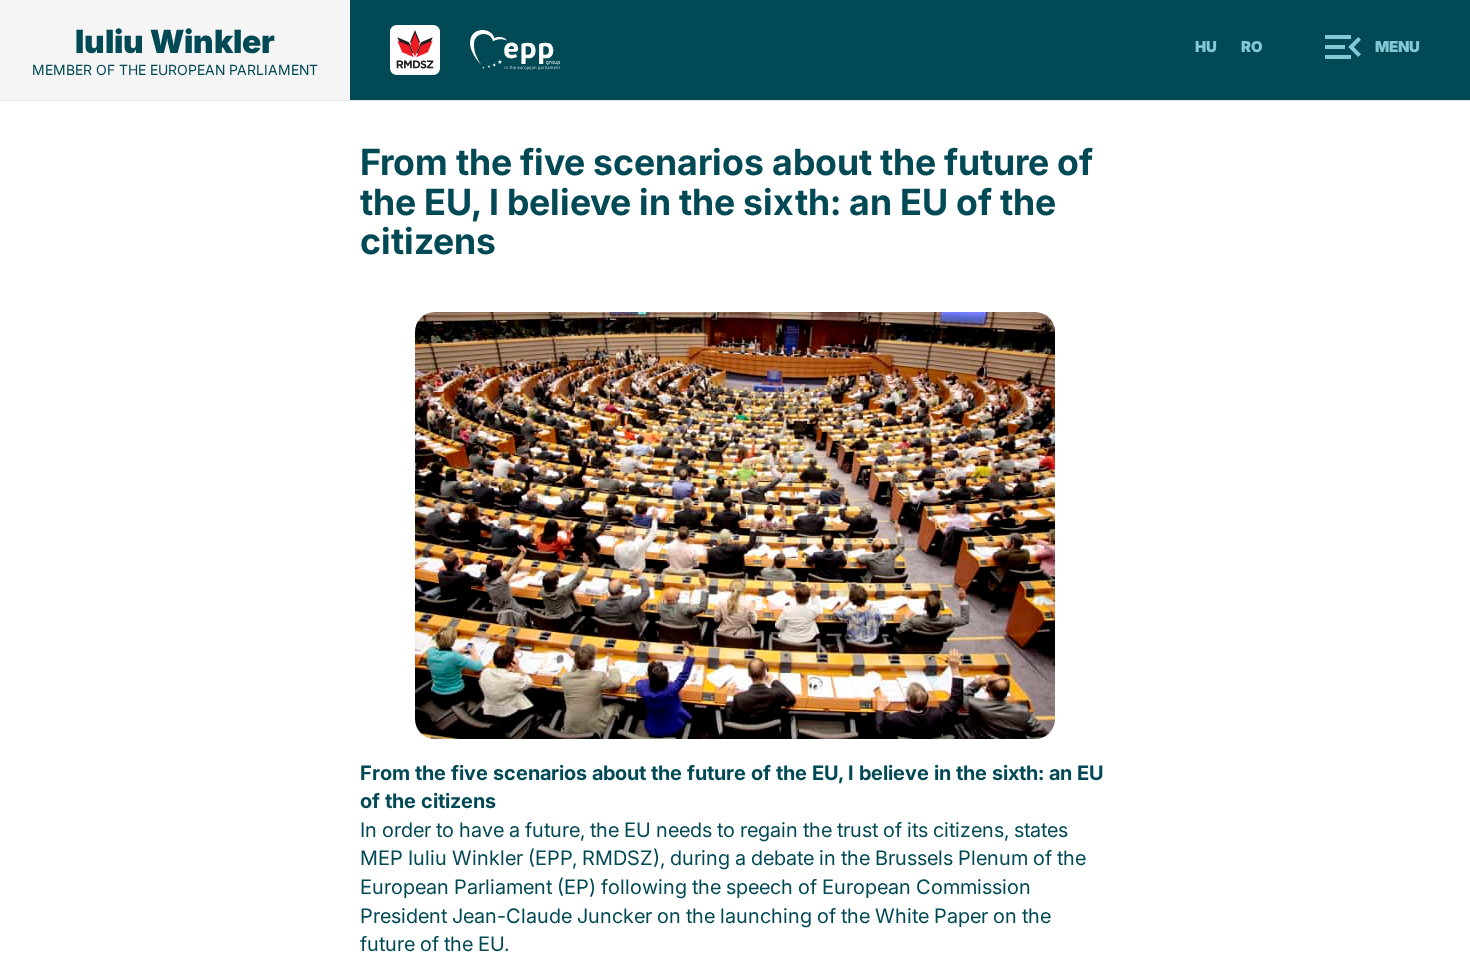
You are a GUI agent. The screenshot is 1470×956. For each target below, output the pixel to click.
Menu (1397, 46)
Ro (1252, 46)
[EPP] (530, 50)
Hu (1206, 46)
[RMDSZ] (430, 50)
